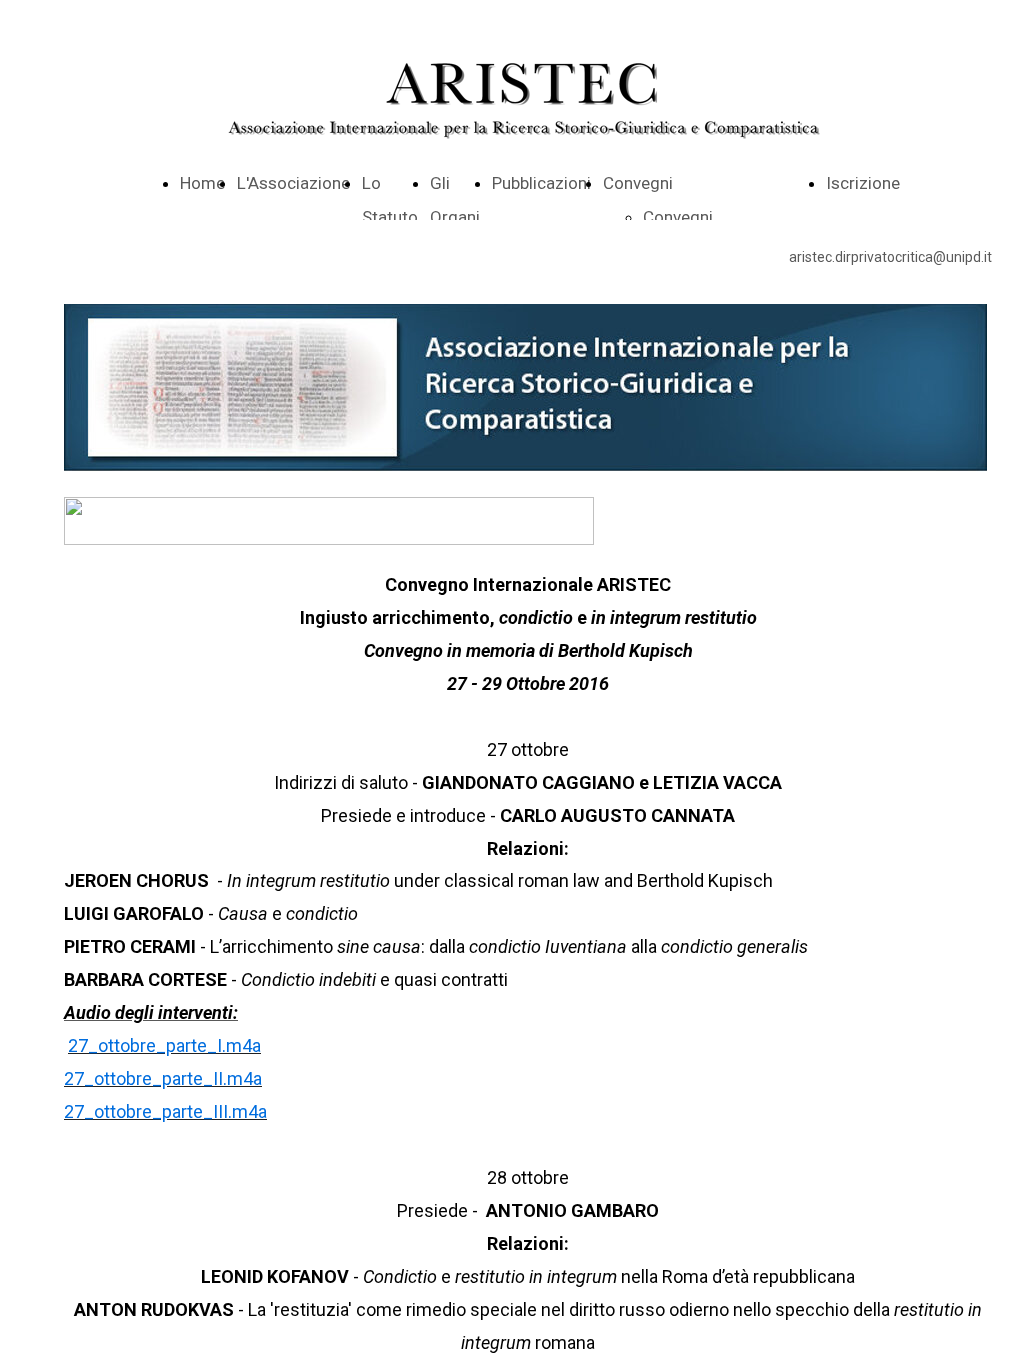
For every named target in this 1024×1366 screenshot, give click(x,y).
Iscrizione (863, 183)
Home (202, 183)
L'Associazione (293, 183)
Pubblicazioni (541, 183)
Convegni (638, 183)
